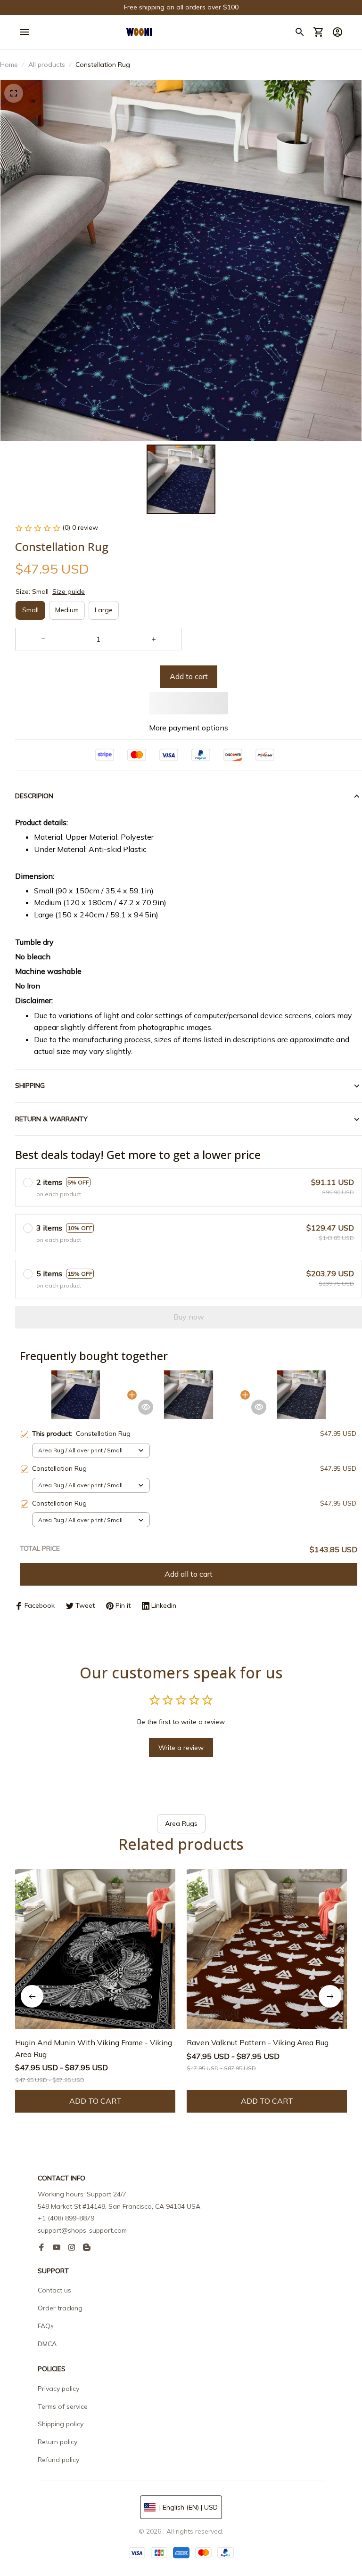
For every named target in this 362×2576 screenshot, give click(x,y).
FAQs (46, 2326)
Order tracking (60, 2308)
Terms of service (63, 2406)
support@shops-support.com (82, 2230)
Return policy (58, 2442)
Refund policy (58, 2460)
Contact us (54, 2290)
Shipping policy (61, 2424)
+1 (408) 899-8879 (66, 2218)
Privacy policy (58, 2389)
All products (47, 65)
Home (9, 65)
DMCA (47, 2344)
